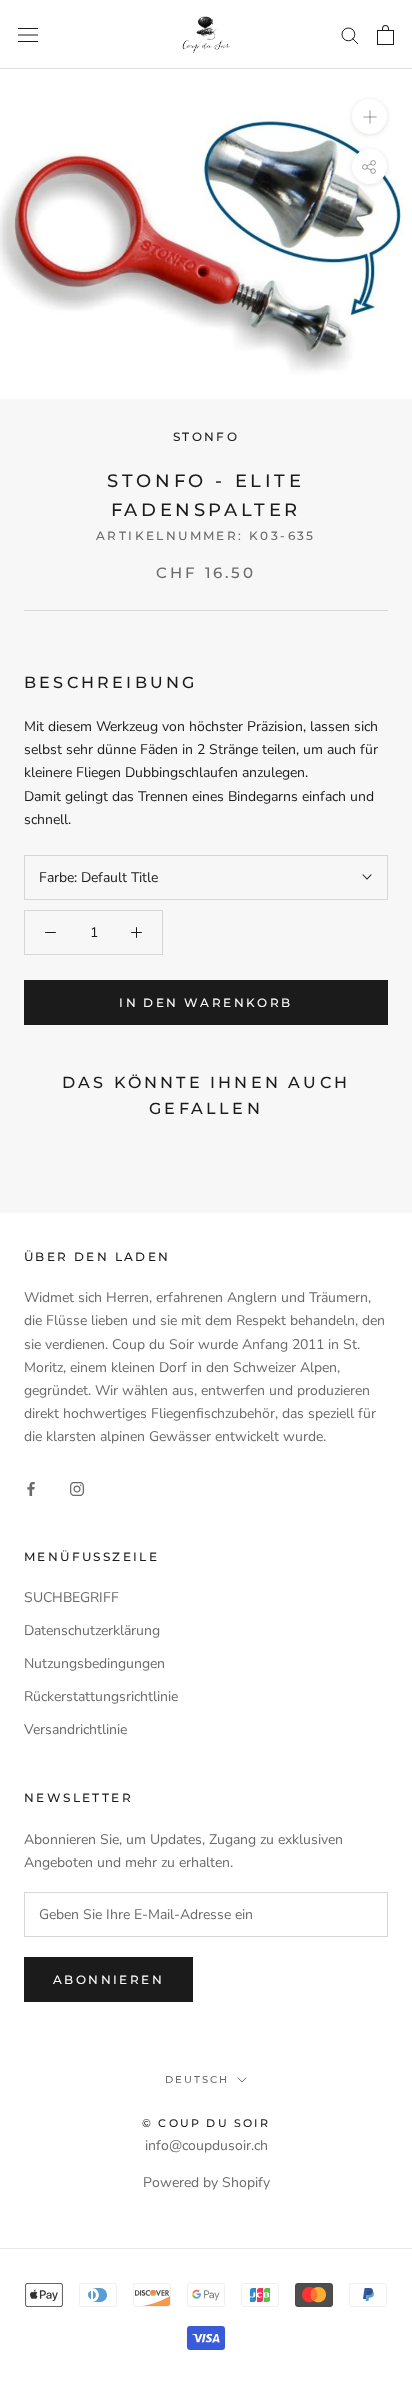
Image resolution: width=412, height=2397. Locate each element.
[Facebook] (31, 1487)
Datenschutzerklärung (92, 1630)
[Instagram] (77, 1487)
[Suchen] (350, 34)
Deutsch (197, 2079)
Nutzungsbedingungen (94, 1663)
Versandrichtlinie (75, 1729)
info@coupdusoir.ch (206, 2145)
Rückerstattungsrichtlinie (101, 1696)
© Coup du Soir (206, 2123)
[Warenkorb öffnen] (385, 35)
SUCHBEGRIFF (71, 1597)
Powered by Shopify (206, 2182)
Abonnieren (108, 1979)
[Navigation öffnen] (28, 34)
